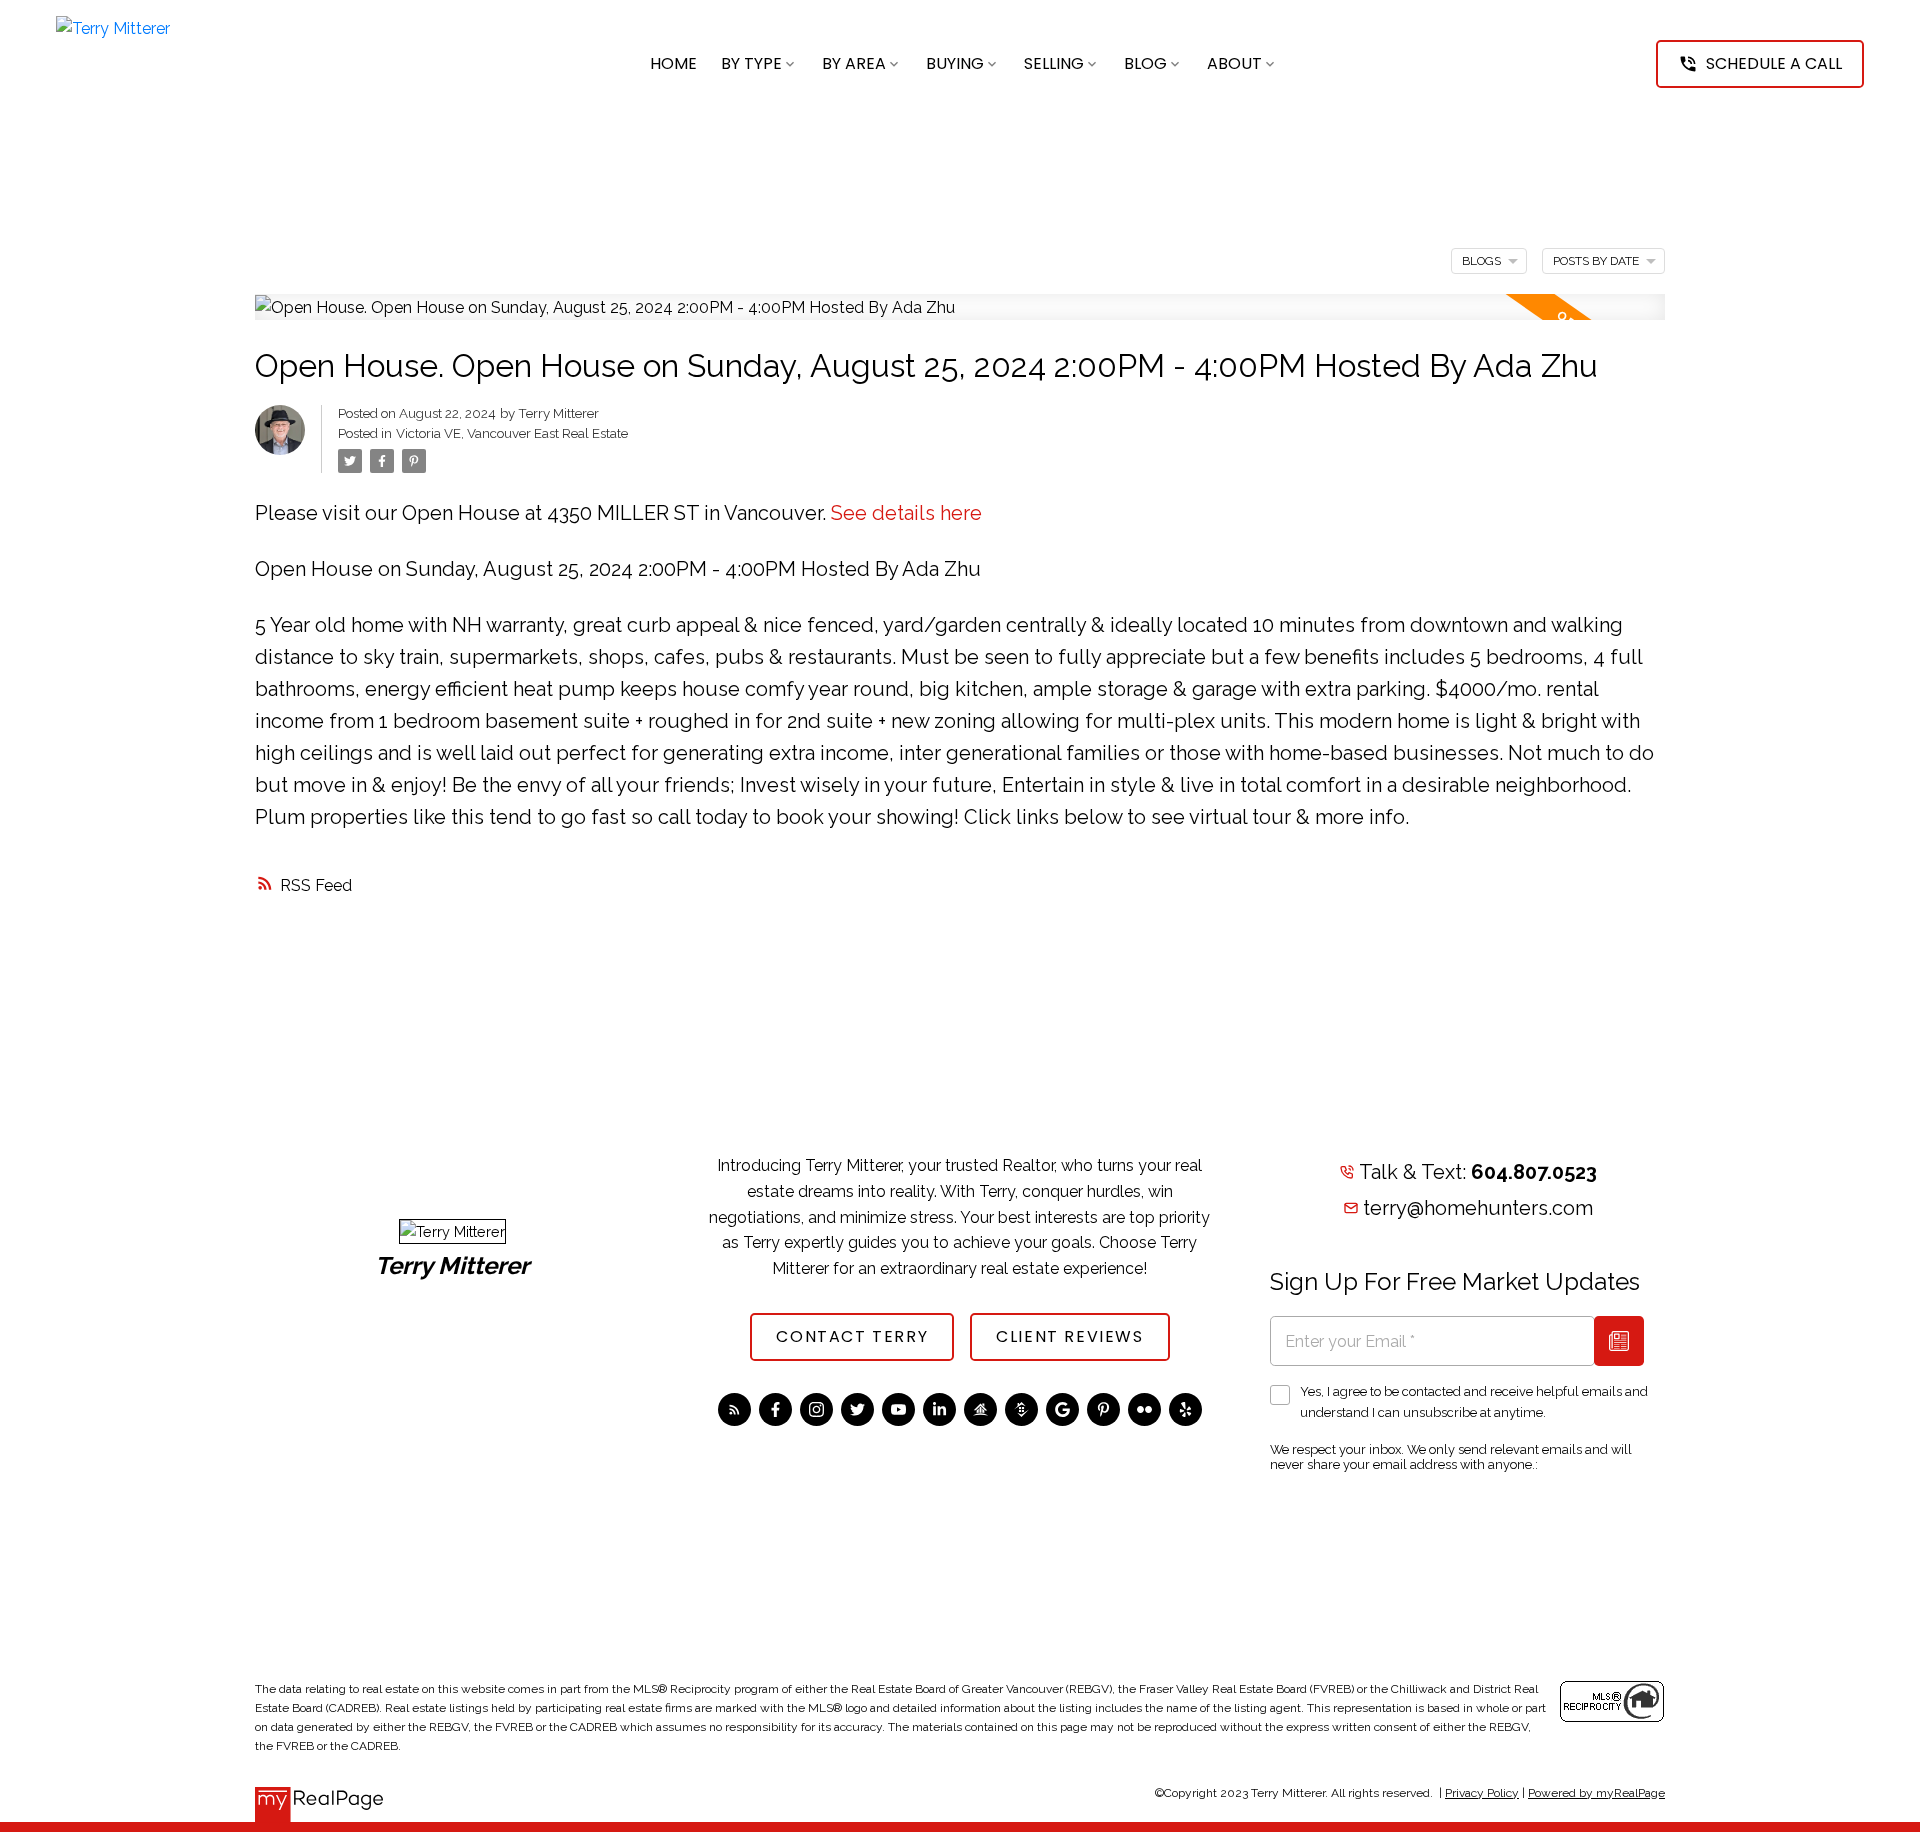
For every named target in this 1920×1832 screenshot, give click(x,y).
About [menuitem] (1234, 63)
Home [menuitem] (673, 63)
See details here (906, 513)
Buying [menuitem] (955, 63)
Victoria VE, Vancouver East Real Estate (512, 433)
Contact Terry (852, 1337)
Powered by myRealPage (1596, 1793)
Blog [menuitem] (1145, 63)
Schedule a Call (1774, 64)
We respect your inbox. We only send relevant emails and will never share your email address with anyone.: (1451, 1457)
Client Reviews (1069, 1337)
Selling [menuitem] (1054, 63)
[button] (1760, 64)
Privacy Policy (1482, 1793)
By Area (854, 63)
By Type (751, 63)
